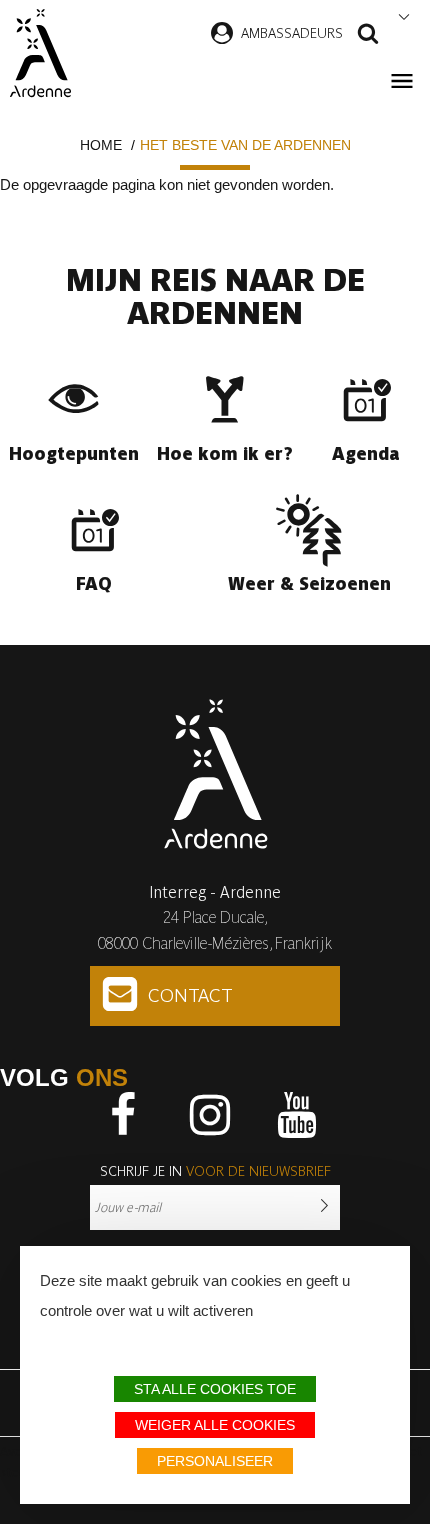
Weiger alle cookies (215, 1425)
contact (190, 995)
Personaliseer (215, 1461)
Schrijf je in (215, 1171)
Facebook (123, 1115)
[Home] (40, 53)
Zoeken (368, 36)
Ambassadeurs (292, 33)
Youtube (297, 1115)
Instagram (210, 1115)
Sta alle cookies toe (215, 1389)
